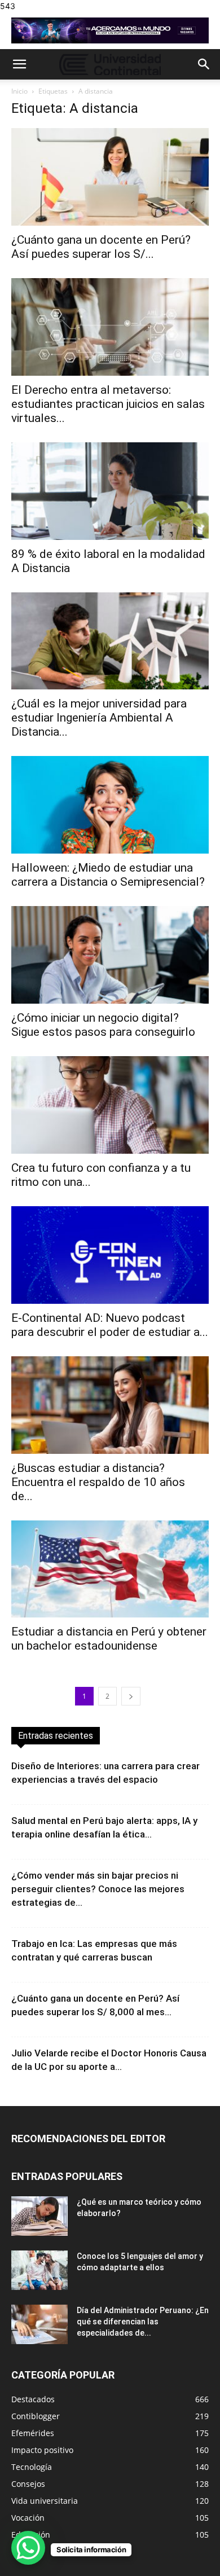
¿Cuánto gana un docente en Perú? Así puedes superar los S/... (101, 247)
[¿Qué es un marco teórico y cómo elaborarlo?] (39, 2216)
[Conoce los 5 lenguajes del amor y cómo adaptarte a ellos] (39, 2270)
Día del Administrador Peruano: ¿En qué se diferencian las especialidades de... (143, 2322)
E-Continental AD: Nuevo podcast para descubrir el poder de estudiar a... (110, 1325)
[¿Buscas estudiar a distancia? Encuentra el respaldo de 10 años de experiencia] (110, 1405)
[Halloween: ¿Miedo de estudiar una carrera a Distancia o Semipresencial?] (110, 805)
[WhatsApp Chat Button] (28, 2548)
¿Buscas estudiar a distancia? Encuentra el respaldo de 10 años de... (98, 1482)
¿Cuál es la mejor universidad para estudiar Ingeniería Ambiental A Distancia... (99, 718)
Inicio (19, 91)
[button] (19, 64)
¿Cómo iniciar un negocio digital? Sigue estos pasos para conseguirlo (103, 1025)
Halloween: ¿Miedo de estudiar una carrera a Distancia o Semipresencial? (108, 875)
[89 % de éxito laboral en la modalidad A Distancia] (110, 491)
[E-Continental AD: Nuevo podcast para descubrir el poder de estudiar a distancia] (110, 1255)
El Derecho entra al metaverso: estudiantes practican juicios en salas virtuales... (108, 404)
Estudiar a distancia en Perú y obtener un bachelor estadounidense (109, 1639)
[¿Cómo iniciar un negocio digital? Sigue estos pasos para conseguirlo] (110, 955)
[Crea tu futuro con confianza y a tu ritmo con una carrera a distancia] (110, 1105)
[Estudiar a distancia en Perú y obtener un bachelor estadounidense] (110, 1569)
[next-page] (131, 1696)
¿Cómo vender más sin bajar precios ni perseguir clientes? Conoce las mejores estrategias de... (98, 1889)
